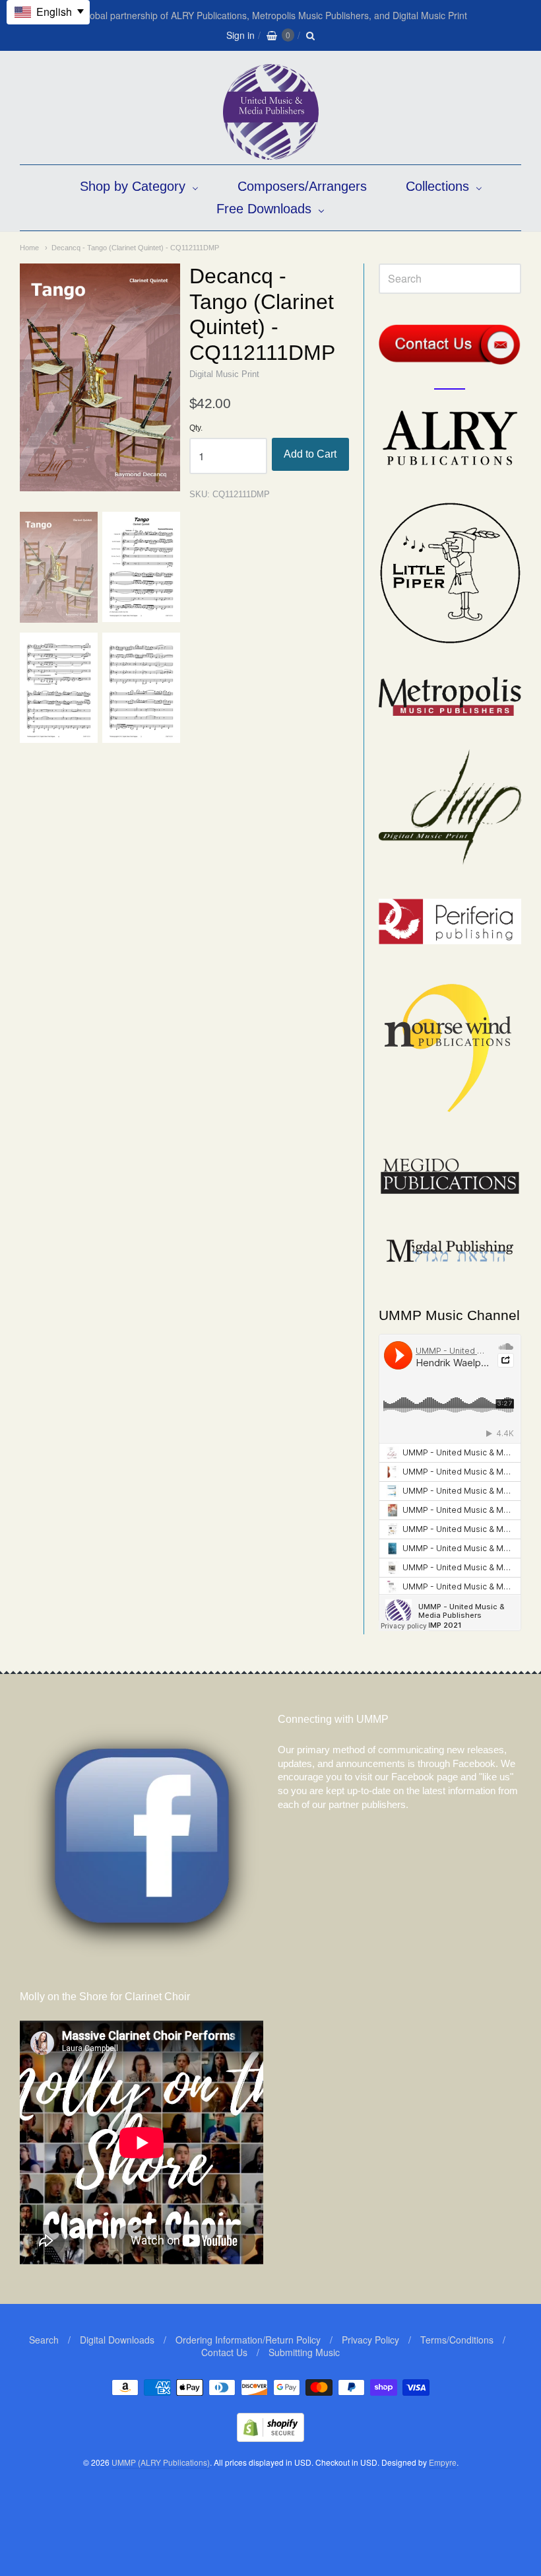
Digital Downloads (117, 2340)
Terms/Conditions (457, 2340)
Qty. (196, 428)
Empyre (443, 2462)
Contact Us (224, 2352)
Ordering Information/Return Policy (248, 2340)
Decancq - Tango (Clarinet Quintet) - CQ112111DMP (135, 248)
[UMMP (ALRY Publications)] (271, 153)
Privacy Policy (370, 2340)
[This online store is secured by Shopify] (270, 2438)
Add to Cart (310, 454)
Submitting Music (304, 2352)
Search (44, 2340)
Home (29, 248)
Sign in (240, 35)
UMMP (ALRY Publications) (161, 2462)
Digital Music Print (224, 374)
